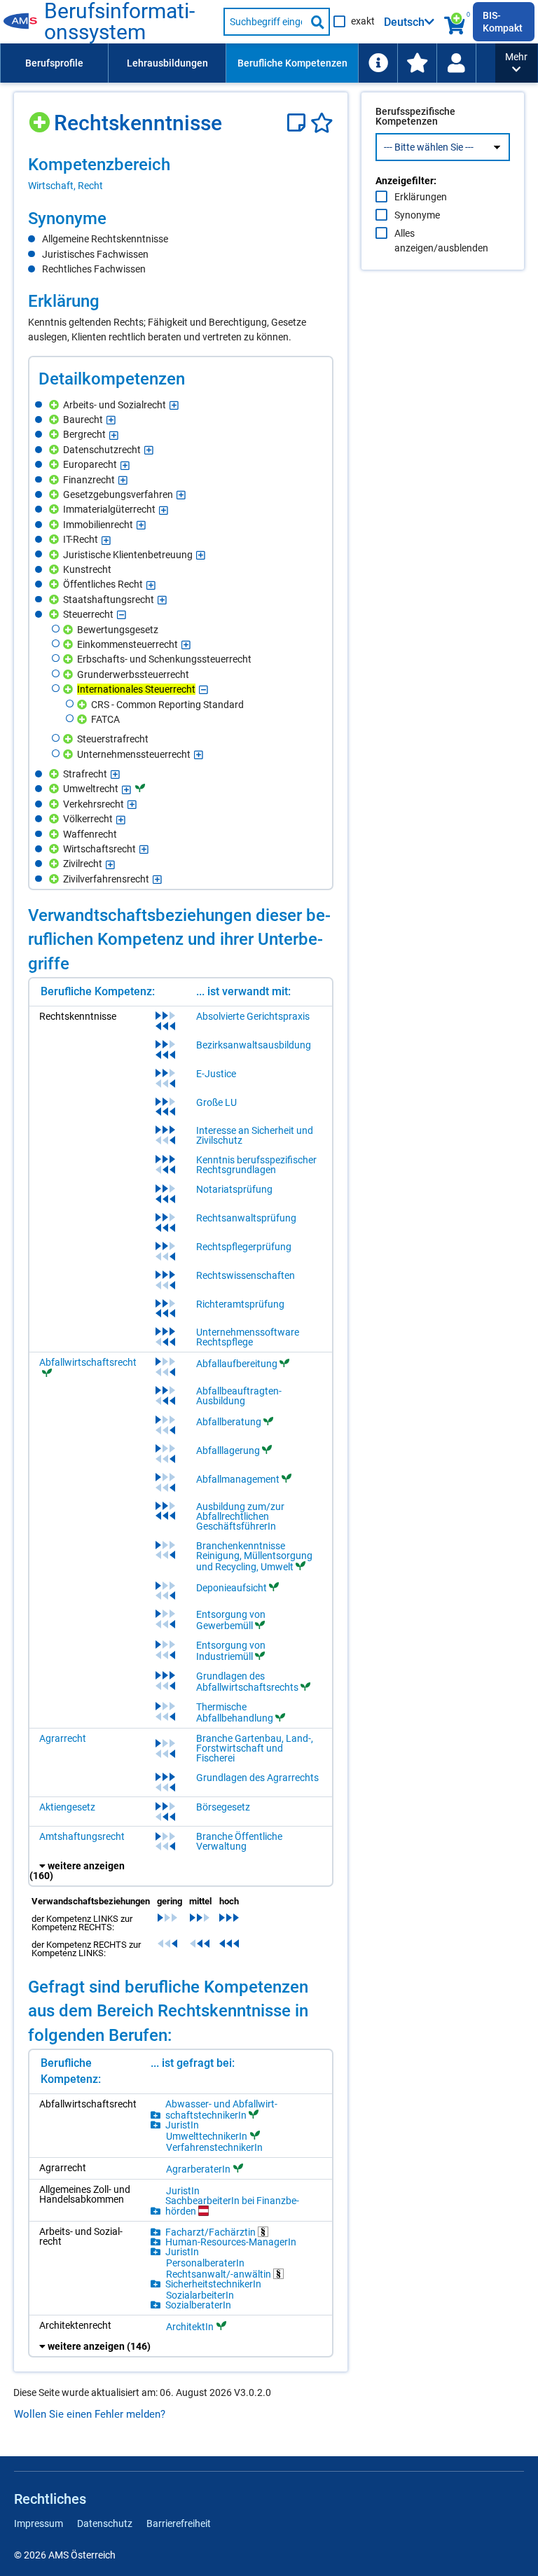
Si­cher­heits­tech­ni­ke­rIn (213, 2284)
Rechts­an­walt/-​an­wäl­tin (220, 2274)
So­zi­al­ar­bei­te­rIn (200, 2295)
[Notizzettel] (299, 123)
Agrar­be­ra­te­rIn (198, 2169)
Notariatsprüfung (234, 1189)
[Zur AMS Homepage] (24, 22)
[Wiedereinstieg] (456, 63)
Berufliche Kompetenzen (292, 63)
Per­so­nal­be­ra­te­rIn (205, 2263)
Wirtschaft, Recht (65, 186)
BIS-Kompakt (503, 22)
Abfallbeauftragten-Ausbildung (239, 1396)
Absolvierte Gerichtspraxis (253, 1016)
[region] (181, 173)
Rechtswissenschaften (246, 1275)
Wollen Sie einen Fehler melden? (90, 2414)
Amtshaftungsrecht (82, 1836)
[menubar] (248, 63)
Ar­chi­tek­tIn (190, 2326)
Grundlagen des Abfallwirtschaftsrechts (247, 1682)
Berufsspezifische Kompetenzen (415, 116)
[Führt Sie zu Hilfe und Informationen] (378, 63)
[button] (516, 63)
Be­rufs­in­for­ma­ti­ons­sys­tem (119, 22)
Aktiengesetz (67, 1807)
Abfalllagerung (228, 1450)
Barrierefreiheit (179, 2523)
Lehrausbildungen (167, 63)
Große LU (216, 1102)
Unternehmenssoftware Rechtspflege (248, 1337)
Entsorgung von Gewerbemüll (231, 1620)
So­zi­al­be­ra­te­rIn (198, 2305)
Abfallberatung (229, 1422)
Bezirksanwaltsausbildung (254, 1045)
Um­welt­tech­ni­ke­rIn (207, 2136)
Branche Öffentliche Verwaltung (239, 1841)
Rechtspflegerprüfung (244, 1247)
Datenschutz (105, 2523)
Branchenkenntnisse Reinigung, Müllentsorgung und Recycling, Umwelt (254, 1556)
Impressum (39, 2523)
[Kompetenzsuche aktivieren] (456, 22)
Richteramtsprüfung (240, 1304)
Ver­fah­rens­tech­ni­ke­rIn (214, 2147)
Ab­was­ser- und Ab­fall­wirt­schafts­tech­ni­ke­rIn (221, 2110)
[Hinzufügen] (41, 117)
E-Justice (216, 1074)
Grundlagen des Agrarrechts (257, 1778)
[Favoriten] (322, 123)
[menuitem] (54, 63)
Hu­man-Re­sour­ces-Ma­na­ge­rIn (231, 2242)
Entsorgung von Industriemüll (231, 1651)
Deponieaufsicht (232, 1588)
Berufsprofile (54, 63)
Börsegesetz (223, 1807)
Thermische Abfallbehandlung (235, 1712)
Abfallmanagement (238, 1479)
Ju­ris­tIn (182, 2125)
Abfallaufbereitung (237, 1364)
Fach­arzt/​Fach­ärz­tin (212, 2232)
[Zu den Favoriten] (417, 63)
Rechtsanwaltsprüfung (246, 1218)
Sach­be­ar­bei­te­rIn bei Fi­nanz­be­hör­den (232, 2206)
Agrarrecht (63, 1738)
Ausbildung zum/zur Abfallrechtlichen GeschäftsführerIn (240, 1516)
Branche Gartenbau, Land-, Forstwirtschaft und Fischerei (255, 1748)
